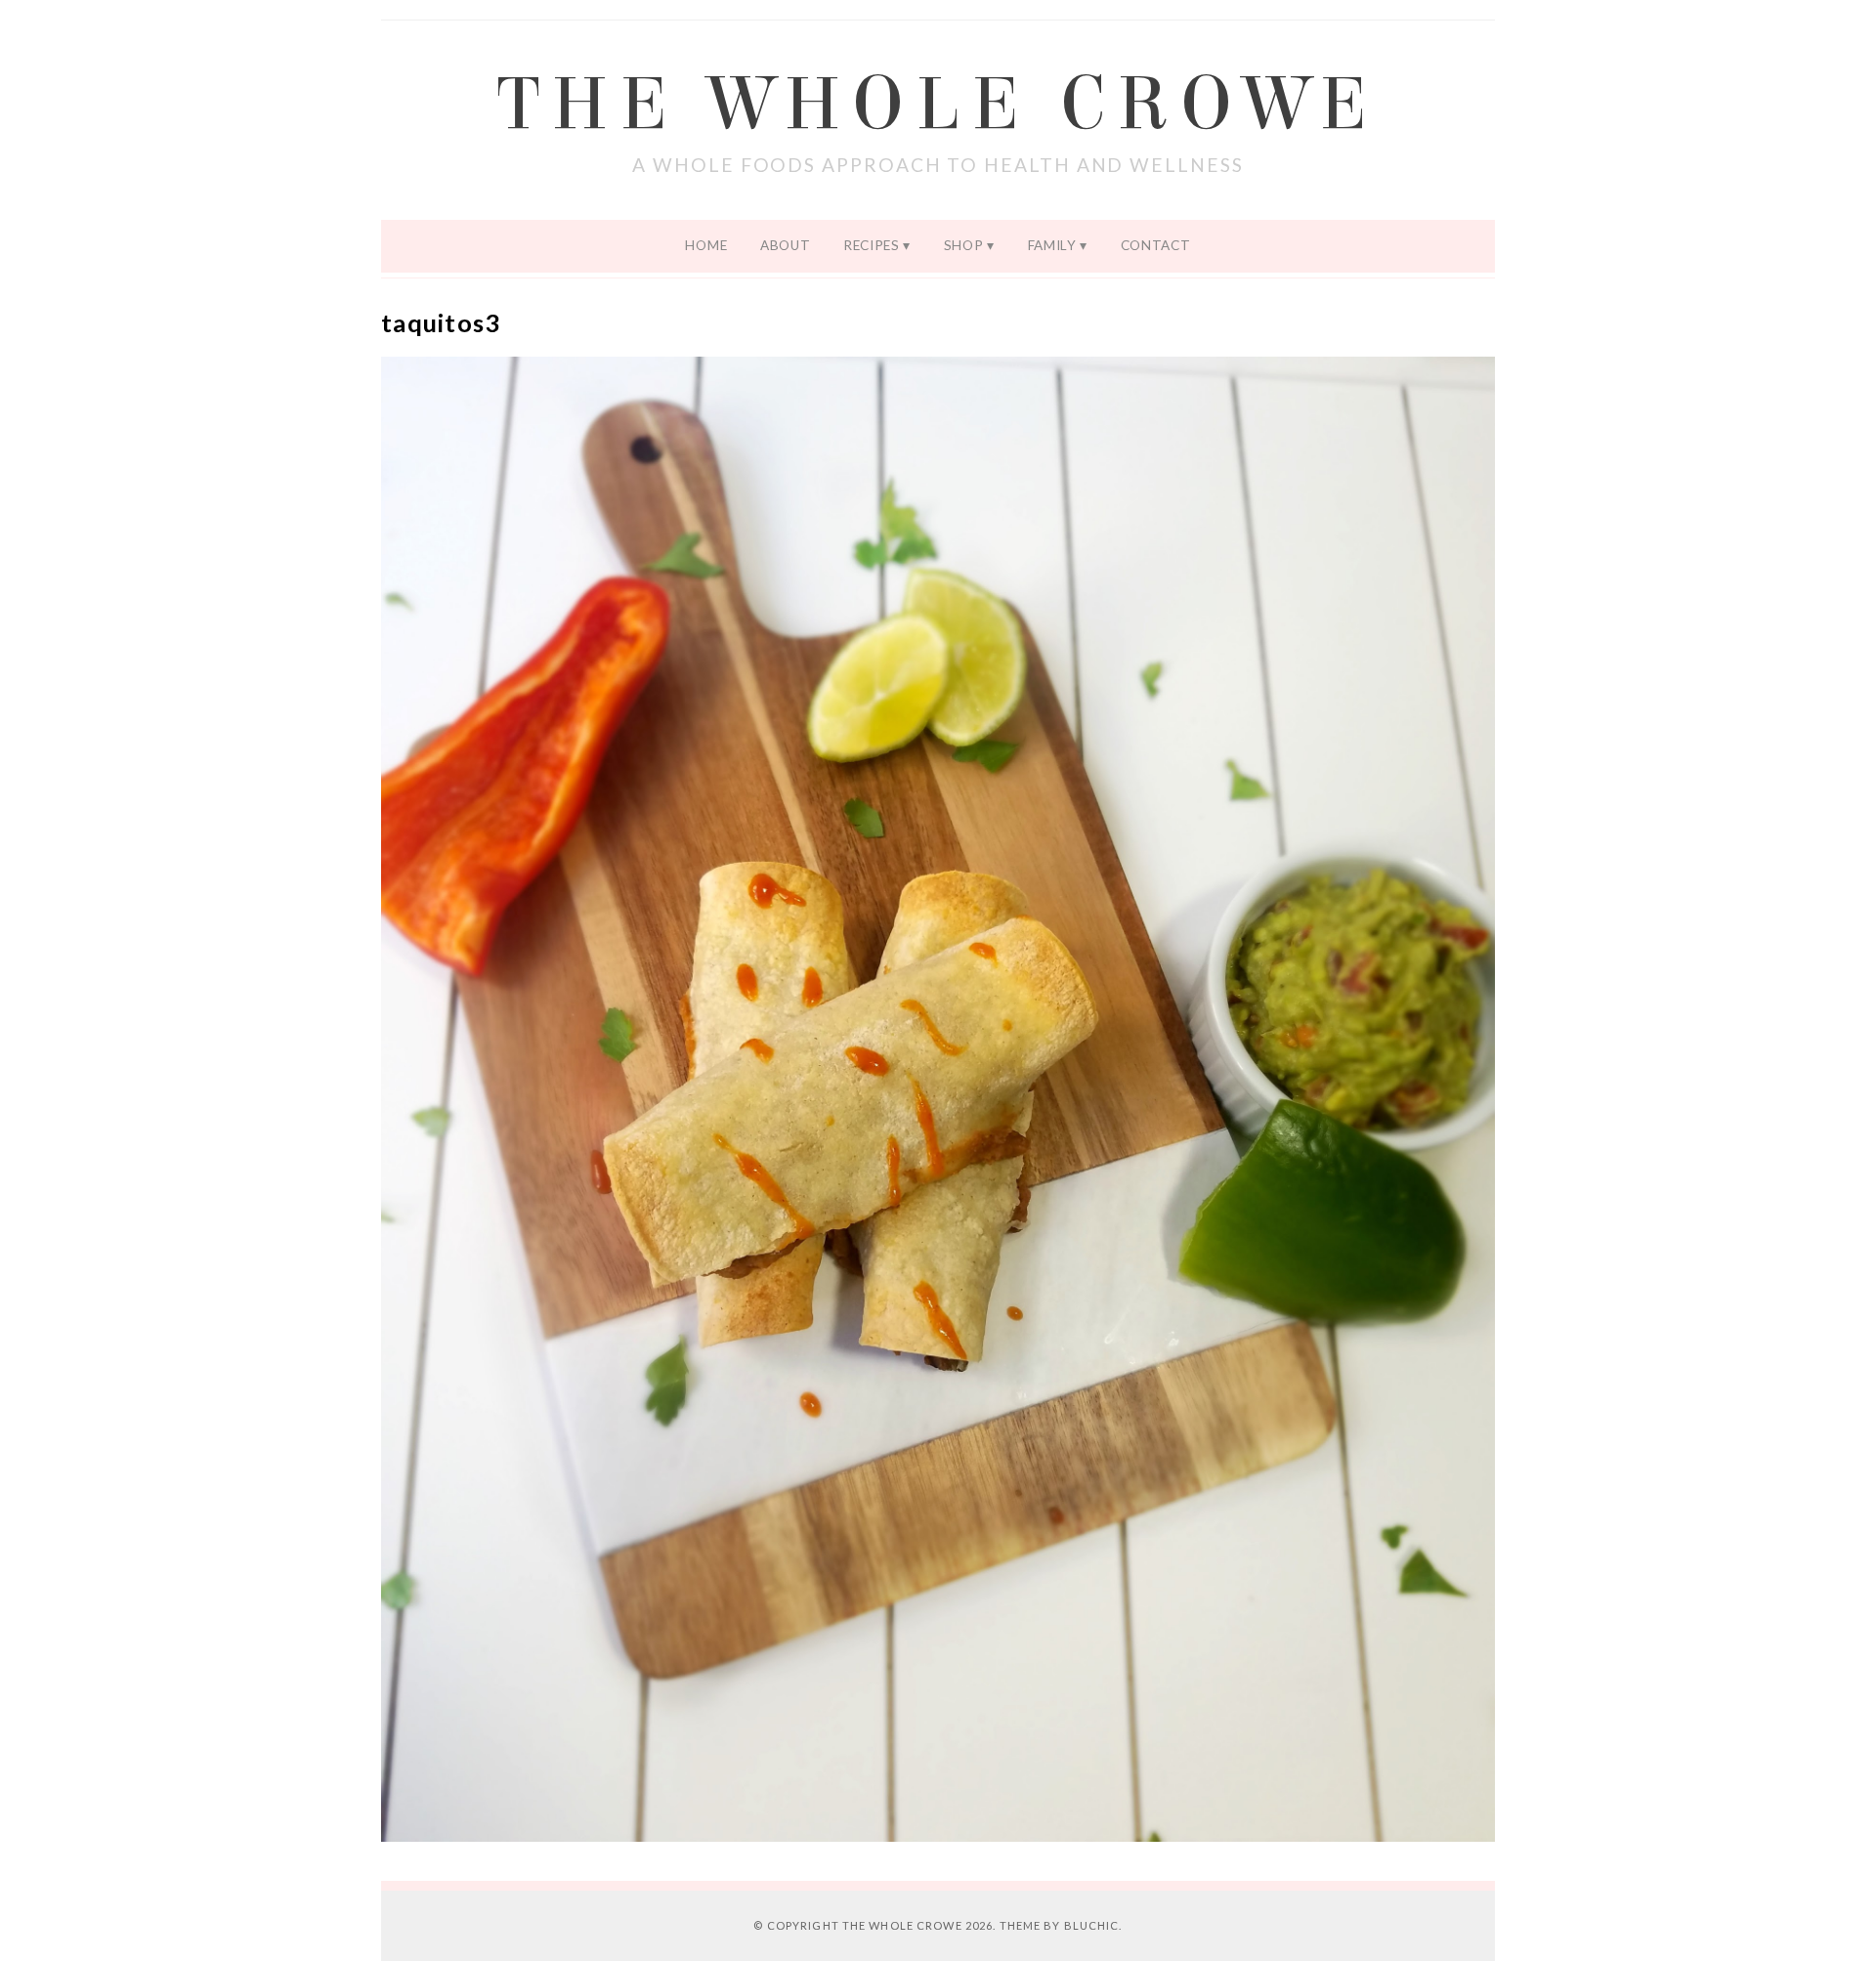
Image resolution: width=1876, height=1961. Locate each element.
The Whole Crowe (938, 105)
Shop (964, 245)
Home (706, 245)
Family (1052, 245)
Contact (1156, 245)
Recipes (872, 245)
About (785, 245)
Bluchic (1092, 1925)
